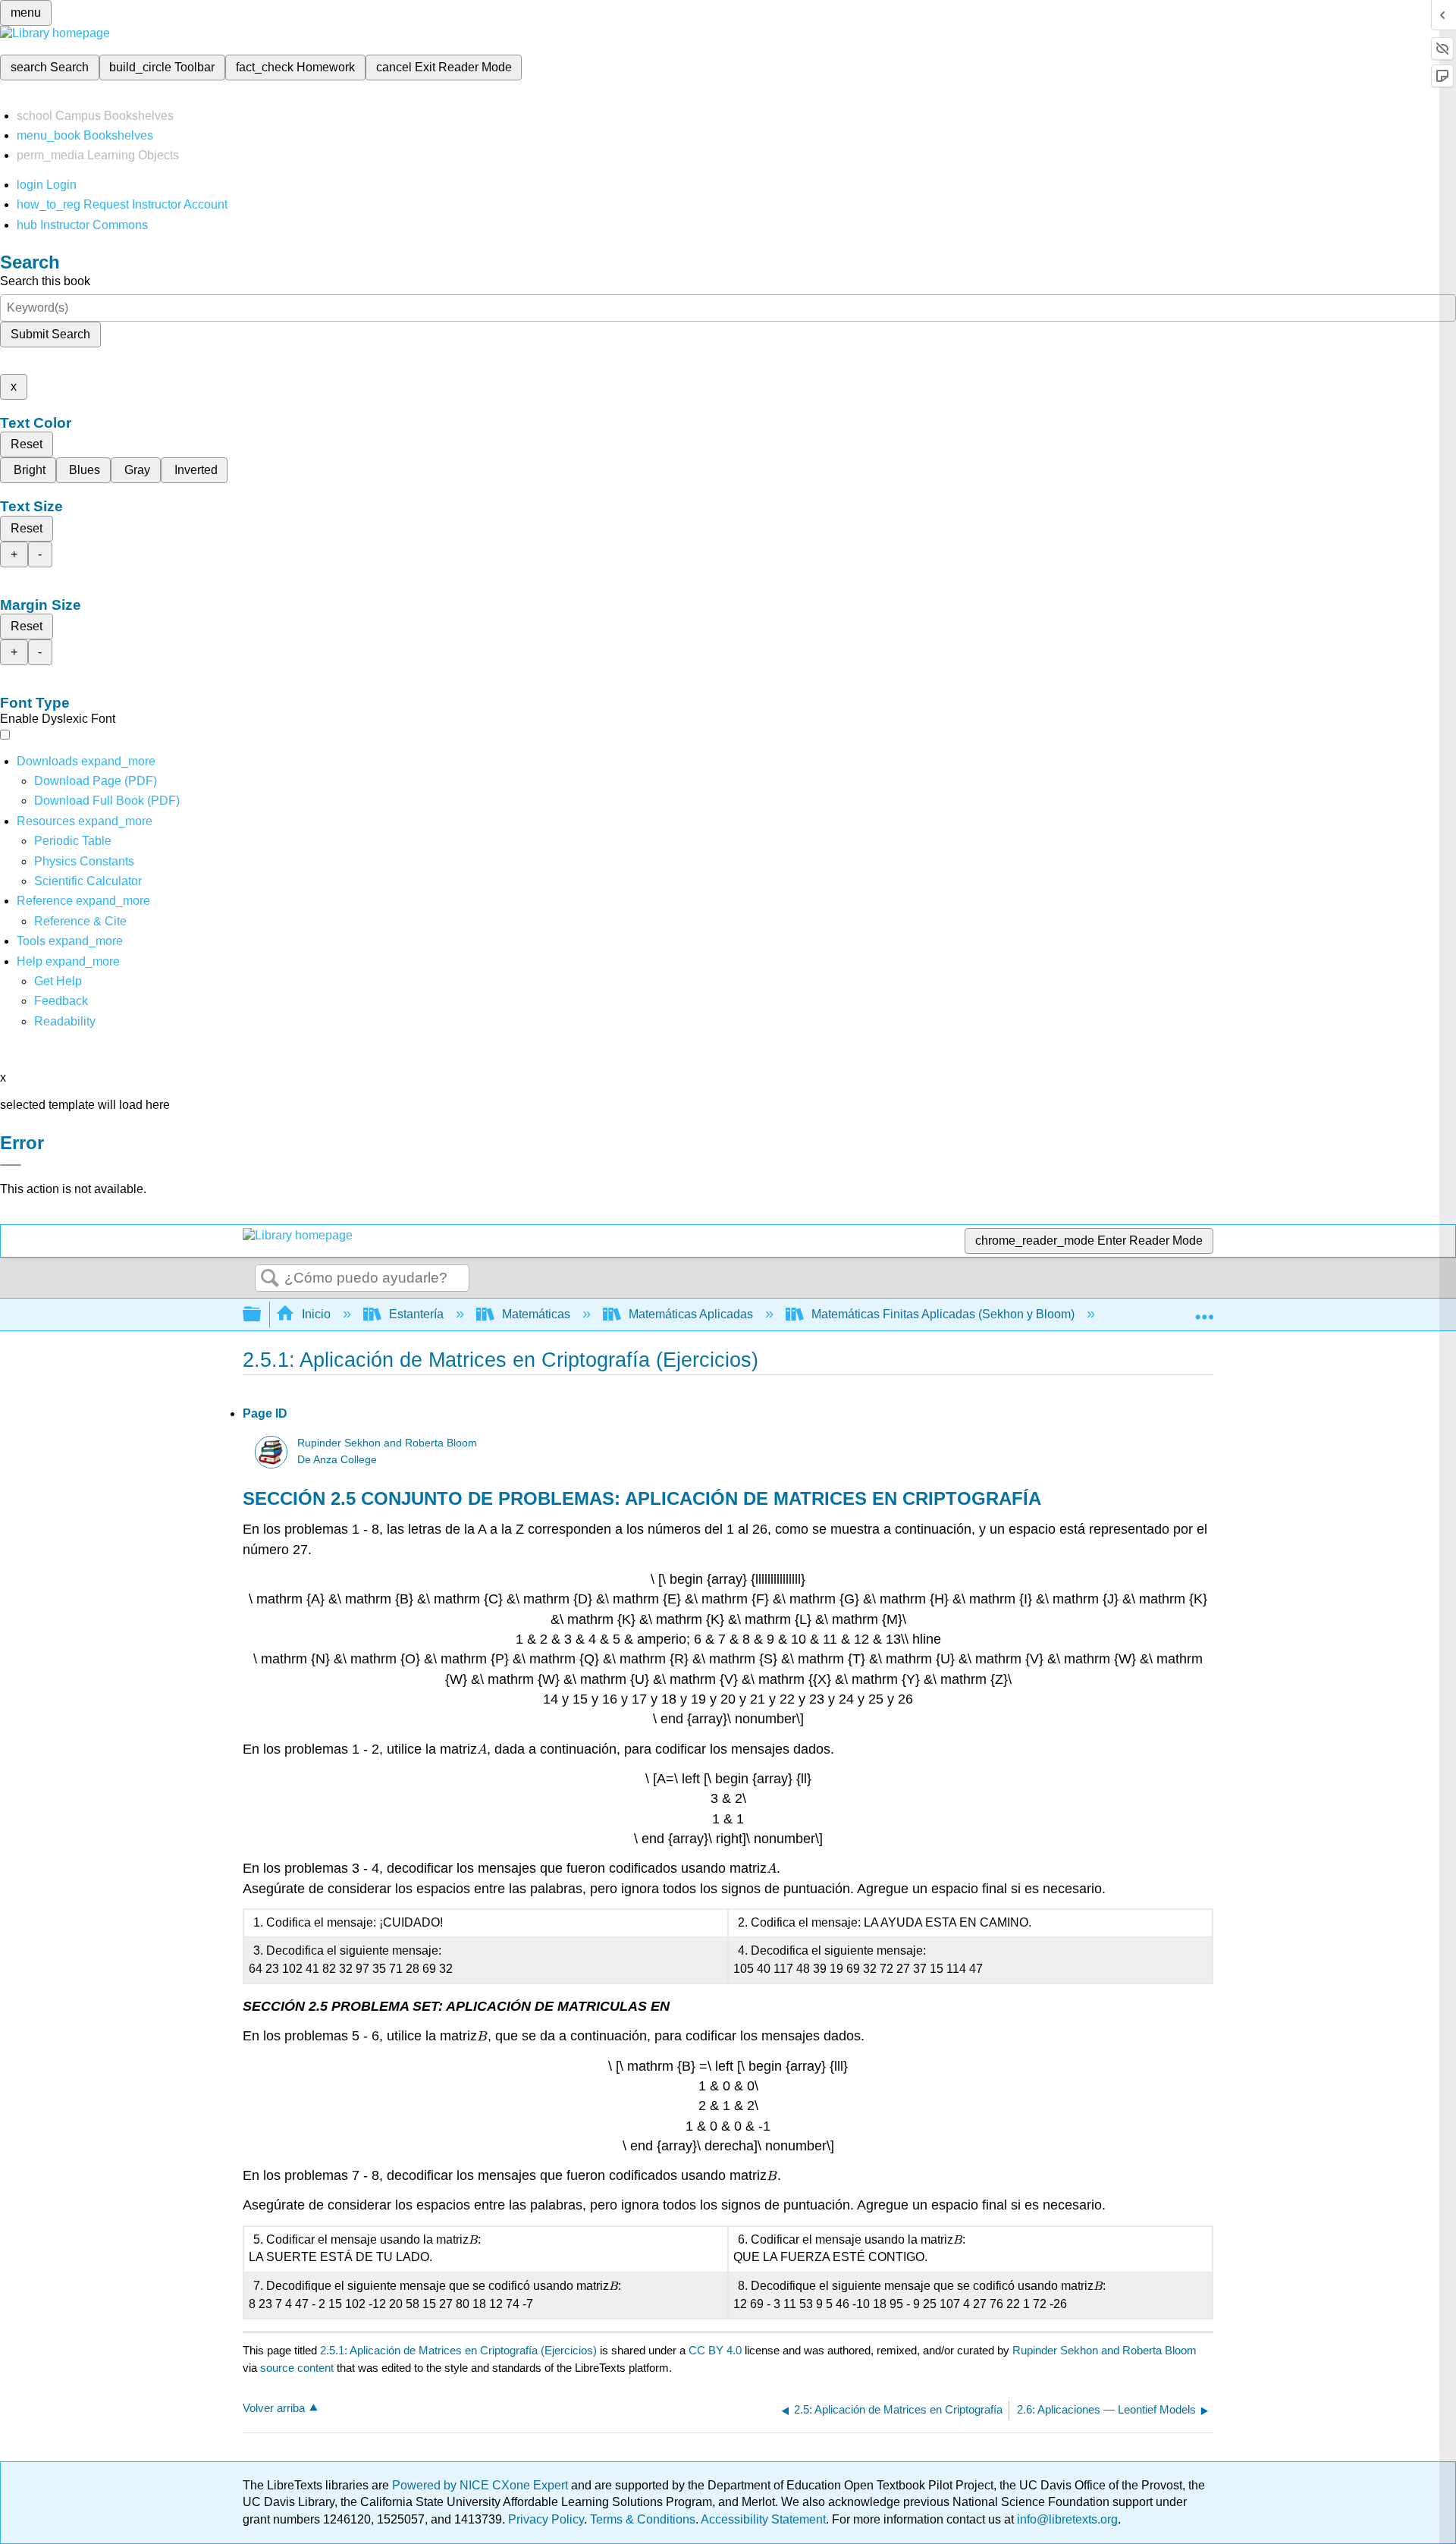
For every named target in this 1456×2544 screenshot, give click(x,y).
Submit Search (50, 334)
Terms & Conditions (643, 2519)
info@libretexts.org (1066, 2519)
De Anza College (337, 1460)
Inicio (316, 1314)
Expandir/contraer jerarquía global (262, 1315)
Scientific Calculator (88, 881)
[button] (61, 1001)
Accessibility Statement (763, 2519)
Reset (27, 444)
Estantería (416, 1314)
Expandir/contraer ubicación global (1204, 1310)
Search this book (45, 281)
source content (297, 2368)
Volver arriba (274, 2408)
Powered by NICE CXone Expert (482, 2485)
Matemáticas (536, 1314)
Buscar (270, 1279)
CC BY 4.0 (715, 2350)
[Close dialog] (11, 1165)
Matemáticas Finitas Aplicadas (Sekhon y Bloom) (943, 1314)
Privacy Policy (546, 2519)
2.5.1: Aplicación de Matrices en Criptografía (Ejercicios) (458, 2350)
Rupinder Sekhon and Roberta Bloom (387, 1443)
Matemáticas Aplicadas (691, 1314)
